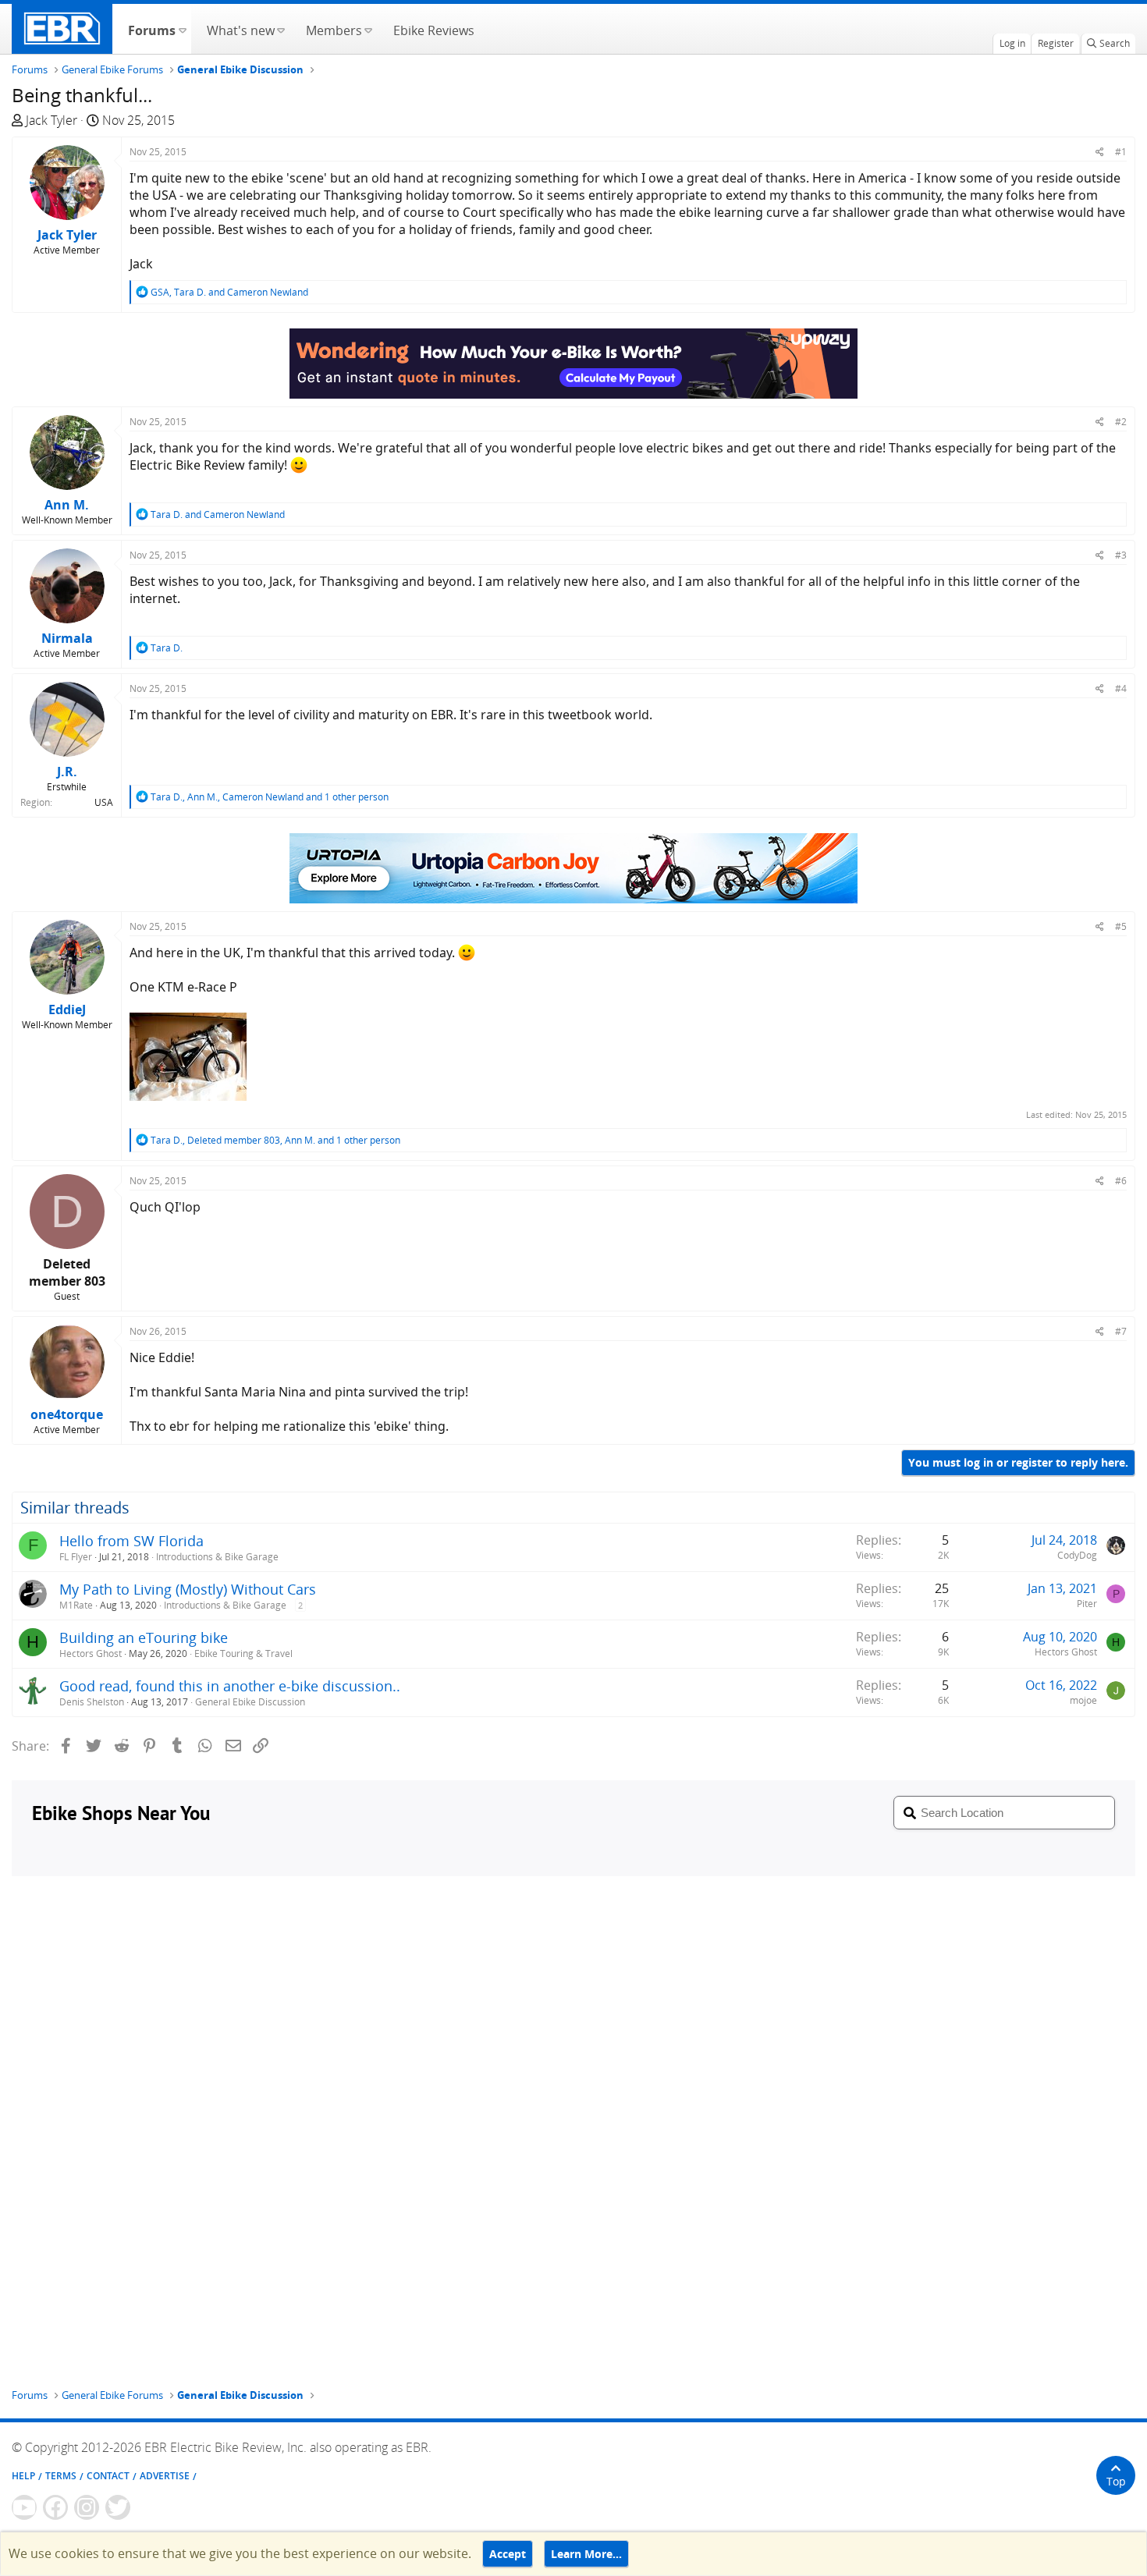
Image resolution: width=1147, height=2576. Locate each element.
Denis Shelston (92, 1702)
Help (23, 2476)
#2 (1121, 422)
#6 (1121, 1181)
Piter (1087, 1604)
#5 (1121, 926)
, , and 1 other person (270, 797)
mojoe (1083, 1700)
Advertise (165, 2476)
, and (229, 292)
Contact (108, 2476)
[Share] (1100, 152)
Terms (61, 2476)
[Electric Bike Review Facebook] (55, 2507)
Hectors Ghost (91, 1653)
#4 (1121, 688)
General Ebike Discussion (250, 1702)
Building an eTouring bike (144, 1637)
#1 (1121, 152)
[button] (182, 29)
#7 (1121, 1331)
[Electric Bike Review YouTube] (24, 2507)
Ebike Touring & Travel (243, 1653)
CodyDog (1077, 1555)
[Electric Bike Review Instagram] (87, 2507)
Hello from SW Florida (131, 1541)
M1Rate (76, 1605)
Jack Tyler (51, 120)
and (218, 514)
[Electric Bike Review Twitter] (118, 2507)
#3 (1121, 555)
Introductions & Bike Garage (217, 1557)
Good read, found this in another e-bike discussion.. (230, 1686)
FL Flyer (76, 1557)
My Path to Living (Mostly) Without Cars (188, 1589)
